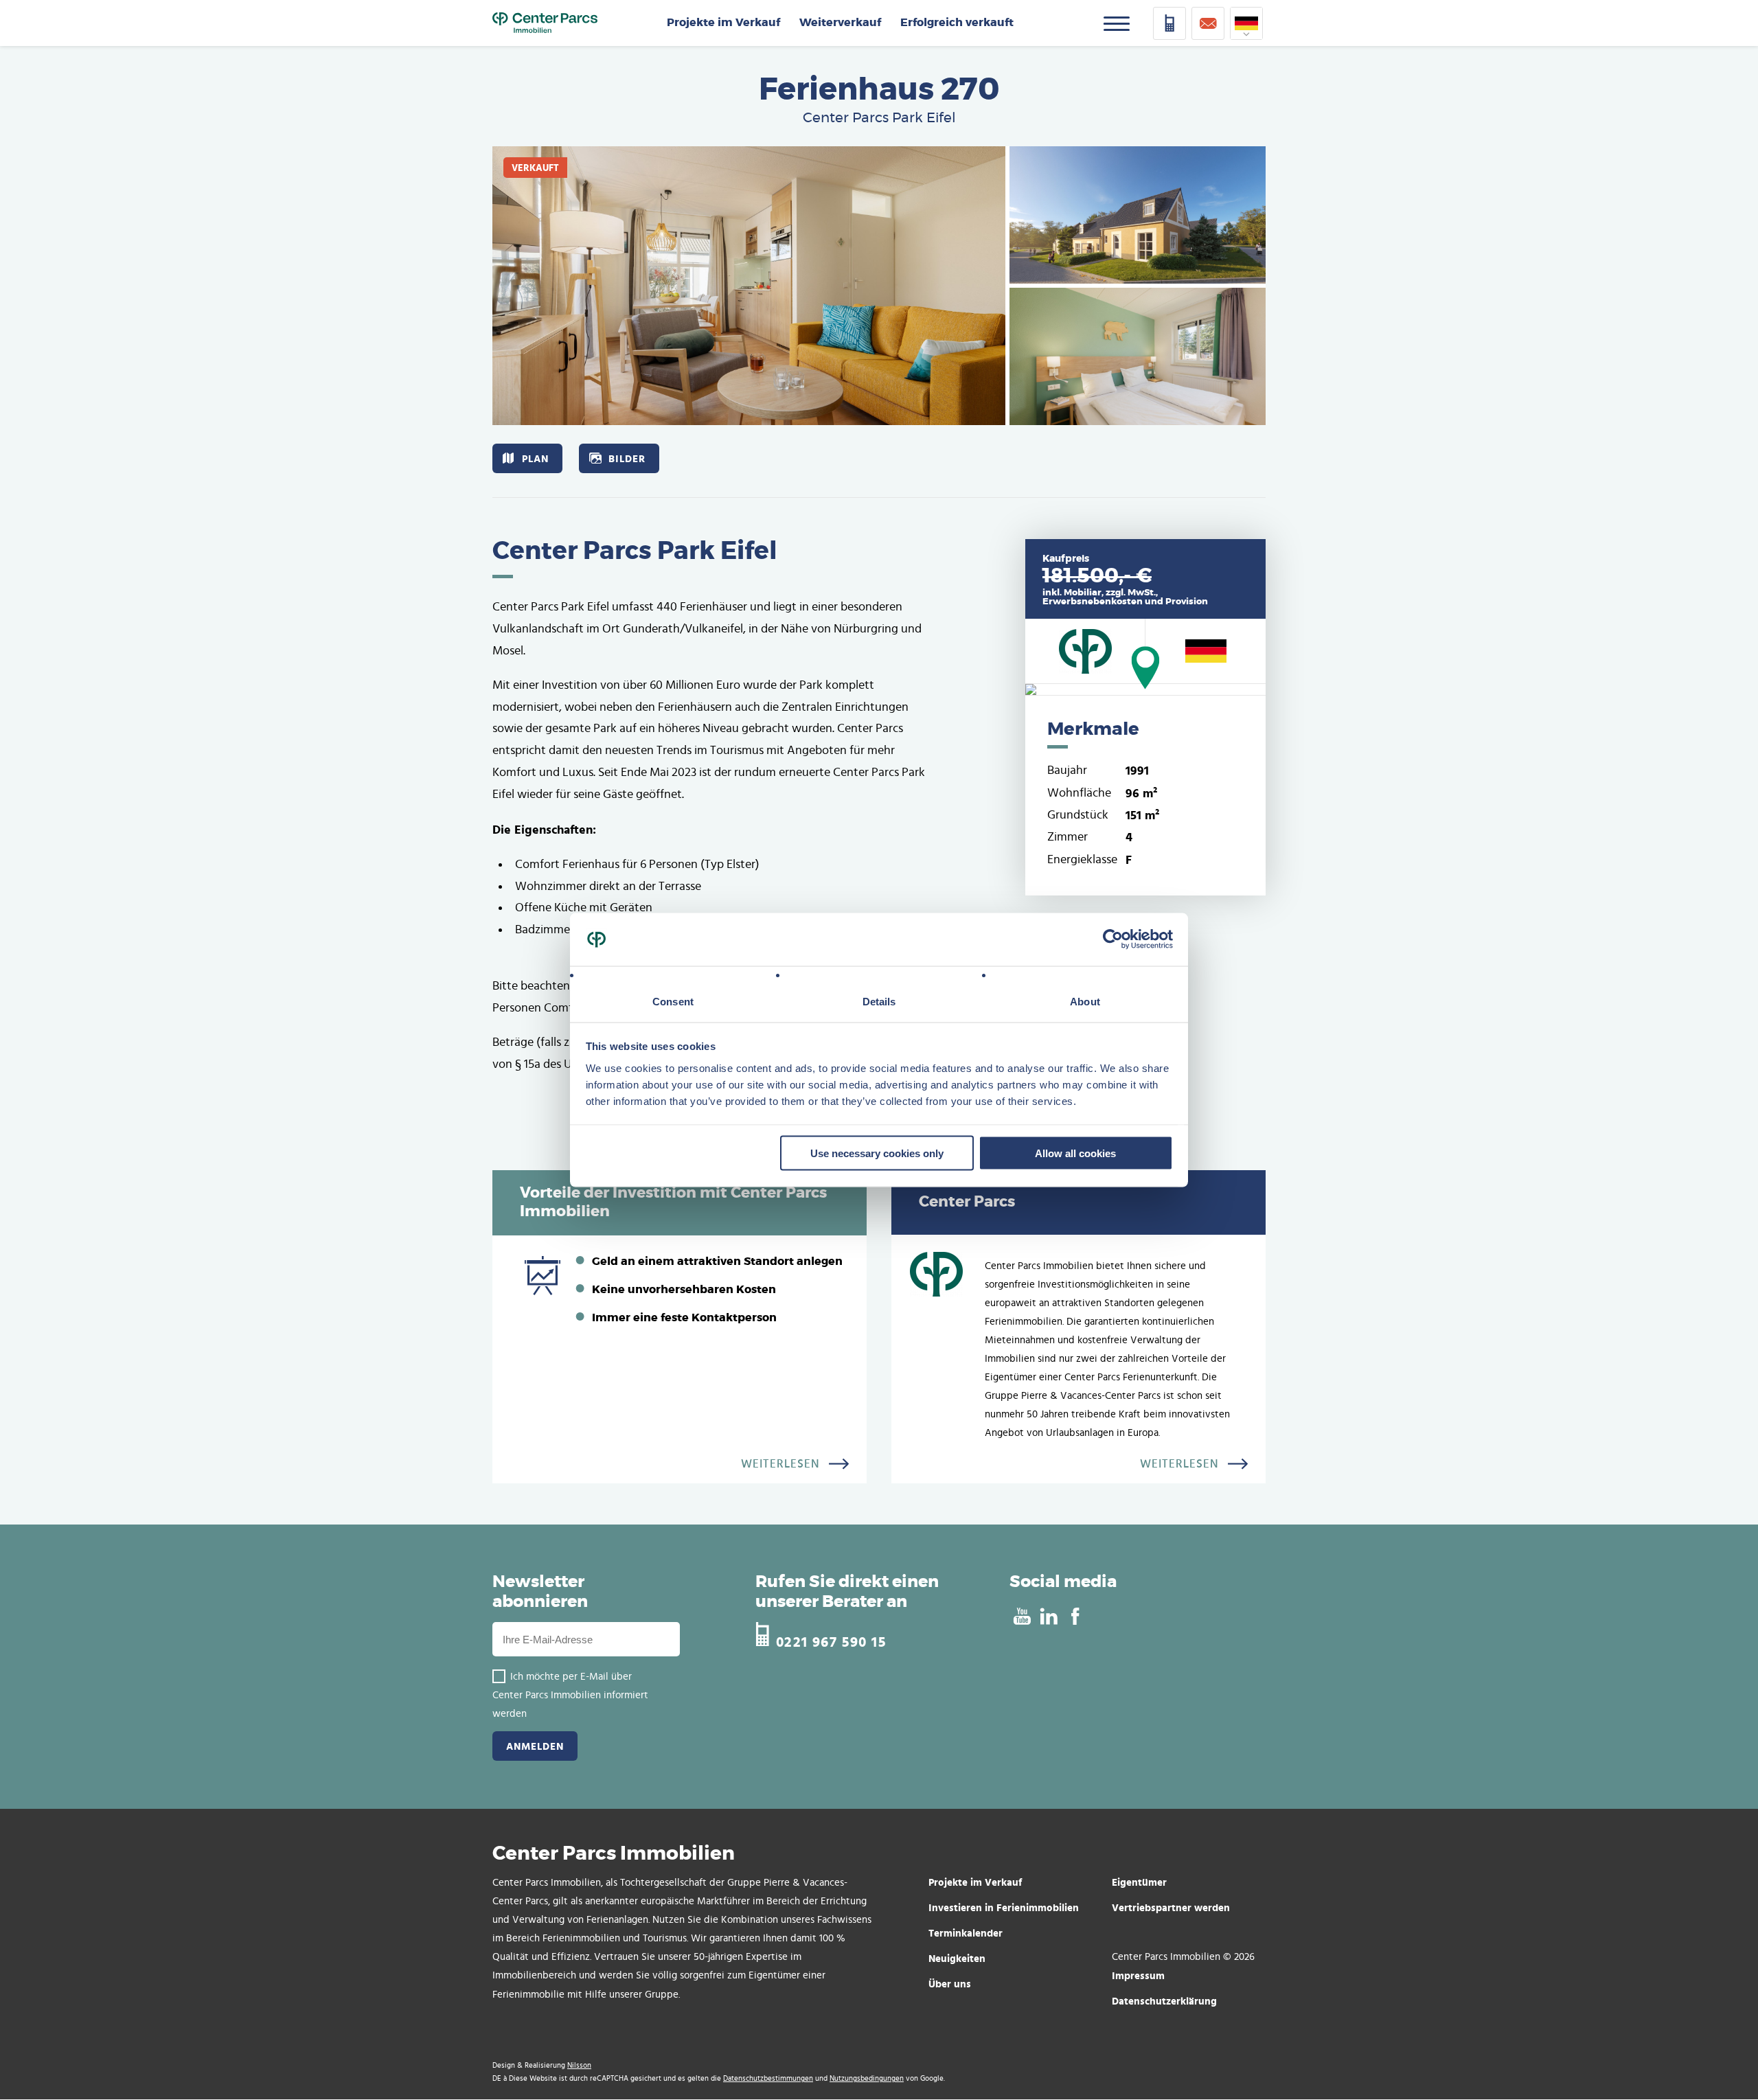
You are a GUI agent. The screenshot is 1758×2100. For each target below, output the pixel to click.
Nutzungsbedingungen (867, 2078)
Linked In (1048, 1617)
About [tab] (1085, 1001)
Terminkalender (966, 1933)
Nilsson (579, 2065)
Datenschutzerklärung (1164, 2001)
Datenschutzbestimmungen (768, 2078)
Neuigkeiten (957, 1958)
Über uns (950, 1984)
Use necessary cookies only (877, 1153)
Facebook (1075, 1617)
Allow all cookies (1075, 1153)
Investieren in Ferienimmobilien (1004, 1907)
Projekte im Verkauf (723, 23)
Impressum (1138, 1975)
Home (545, 23)
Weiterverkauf (840, 23)
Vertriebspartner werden (1171, 1907)
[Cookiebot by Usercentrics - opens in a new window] (1113, 939)
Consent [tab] (673, 1001)
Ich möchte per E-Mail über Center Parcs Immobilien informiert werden (570, 1695)
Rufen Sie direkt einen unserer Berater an (847, 1592)
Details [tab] (879, 1001)
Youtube (1021, 1617)
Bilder (627, 458)
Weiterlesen (780, 1464)
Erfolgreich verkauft (957, 23)
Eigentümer (1139, 1882)
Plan (535, 458)
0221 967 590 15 (831, 1640)
